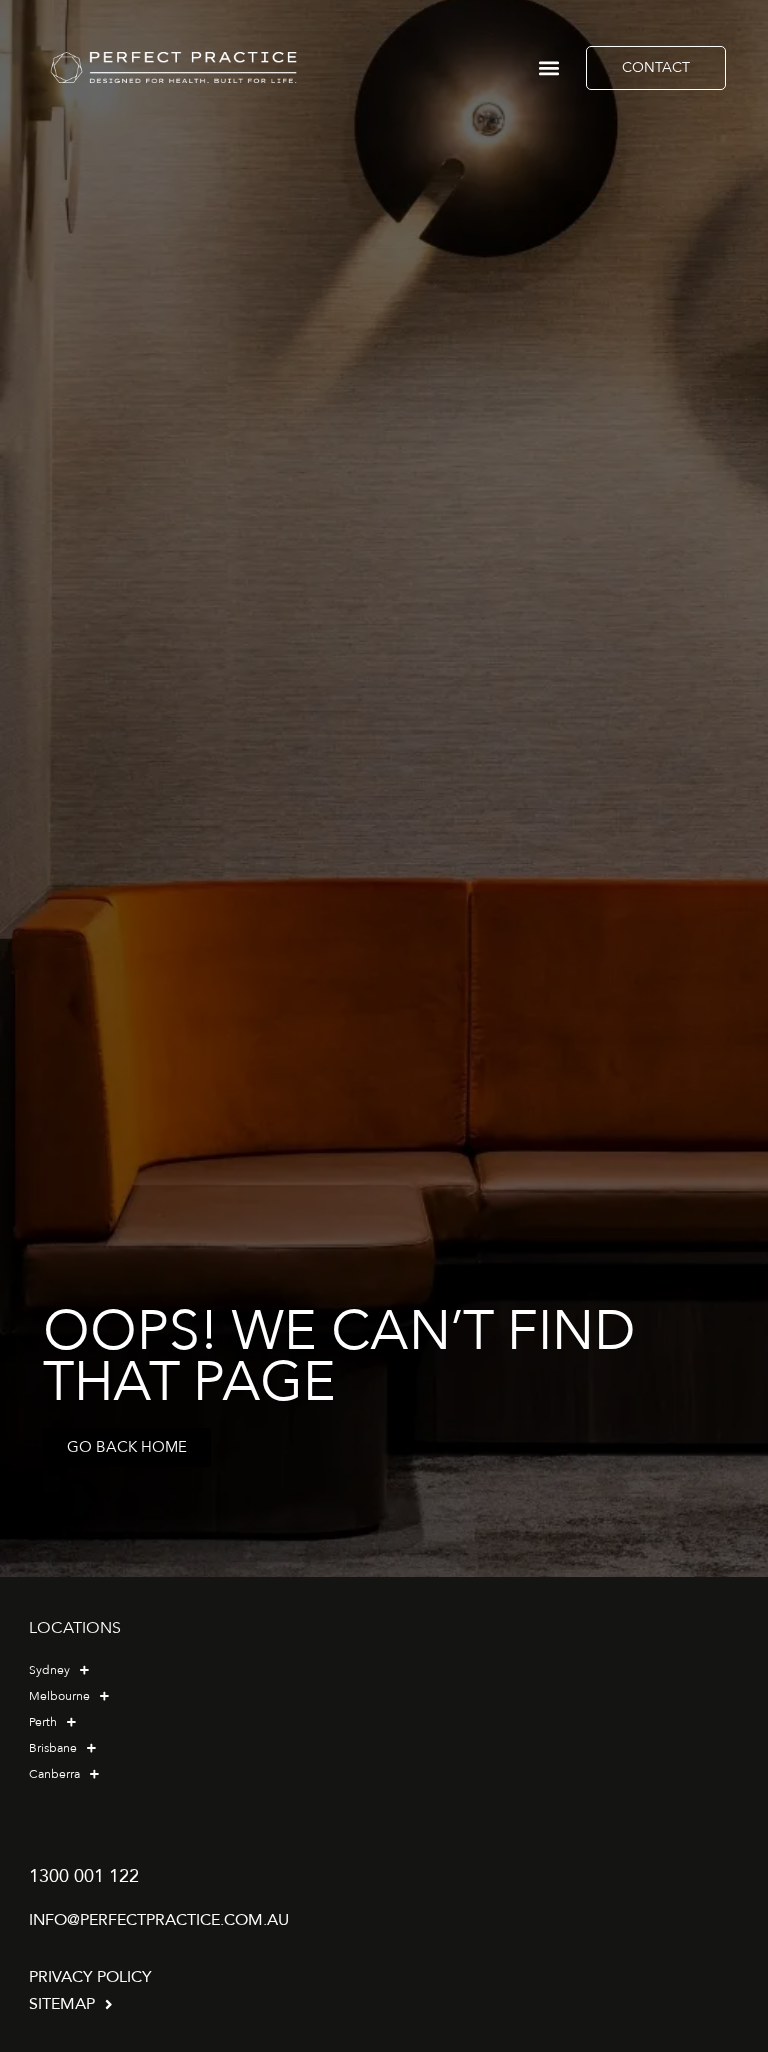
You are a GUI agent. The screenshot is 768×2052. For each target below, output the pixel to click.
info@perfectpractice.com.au (159, 1920)
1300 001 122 (84, 1876)
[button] (548, 67)
